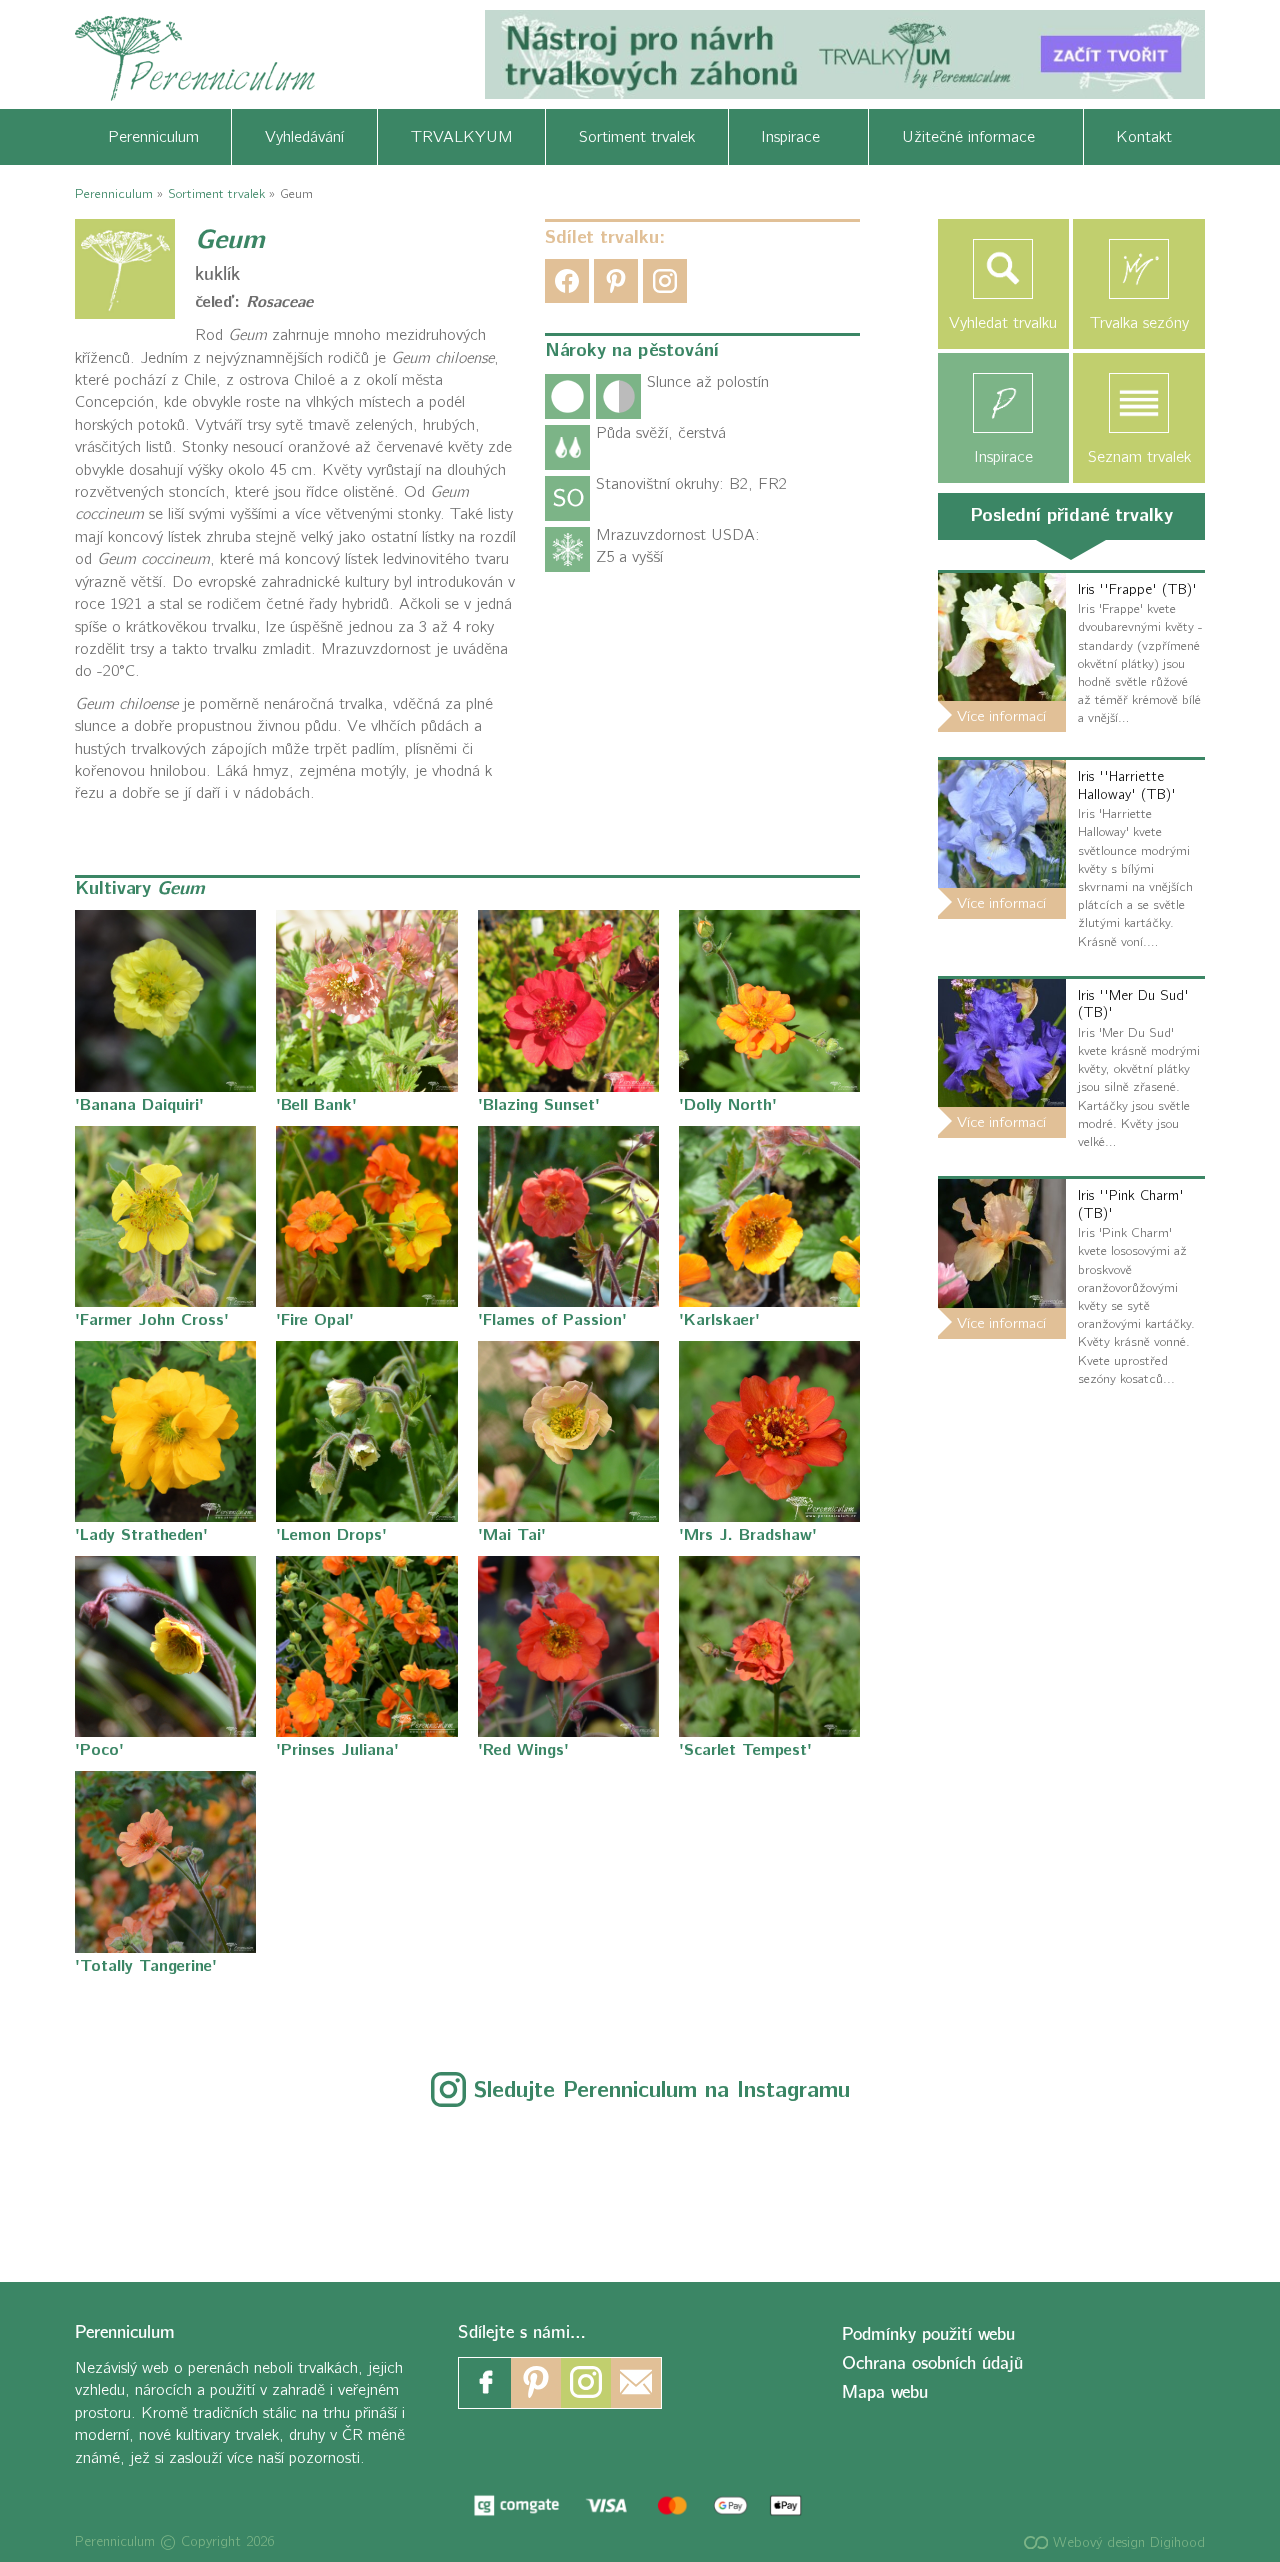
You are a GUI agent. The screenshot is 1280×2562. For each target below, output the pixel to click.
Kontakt (1144, 137)
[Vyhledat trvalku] (1004, 269)
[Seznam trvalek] (1139, 403)
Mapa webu (885, 2392)
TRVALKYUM (462, 137)
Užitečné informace (976, 137)
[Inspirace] (1004, 403)
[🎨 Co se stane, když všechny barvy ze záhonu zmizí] (992, 2183)
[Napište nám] (636, 2383)
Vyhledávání (304, 137)
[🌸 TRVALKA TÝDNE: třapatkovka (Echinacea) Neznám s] (1167, 2183)
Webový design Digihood (1126, 2542)
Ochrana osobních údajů (932, 2363)
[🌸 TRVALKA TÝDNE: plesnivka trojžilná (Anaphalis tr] (464, 2183)
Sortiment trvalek (637, 137)
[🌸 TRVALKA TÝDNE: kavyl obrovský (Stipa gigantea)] (816, 2183)
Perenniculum (153, 137)
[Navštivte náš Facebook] (486, 2383)
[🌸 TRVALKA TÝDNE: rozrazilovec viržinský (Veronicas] (640, 2183)
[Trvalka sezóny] (1139, 269)
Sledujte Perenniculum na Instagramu (662, 2090)
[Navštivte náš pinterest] (536, 2383)
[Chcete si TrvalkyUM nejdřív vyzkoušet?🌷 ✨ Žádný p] (113, 2183)
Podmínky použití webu (928, 2334)
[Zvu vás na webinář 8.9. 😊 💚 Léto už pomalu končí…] (289, 2183)
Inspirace (798, 137)
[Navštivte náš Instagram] (586, 2383)
